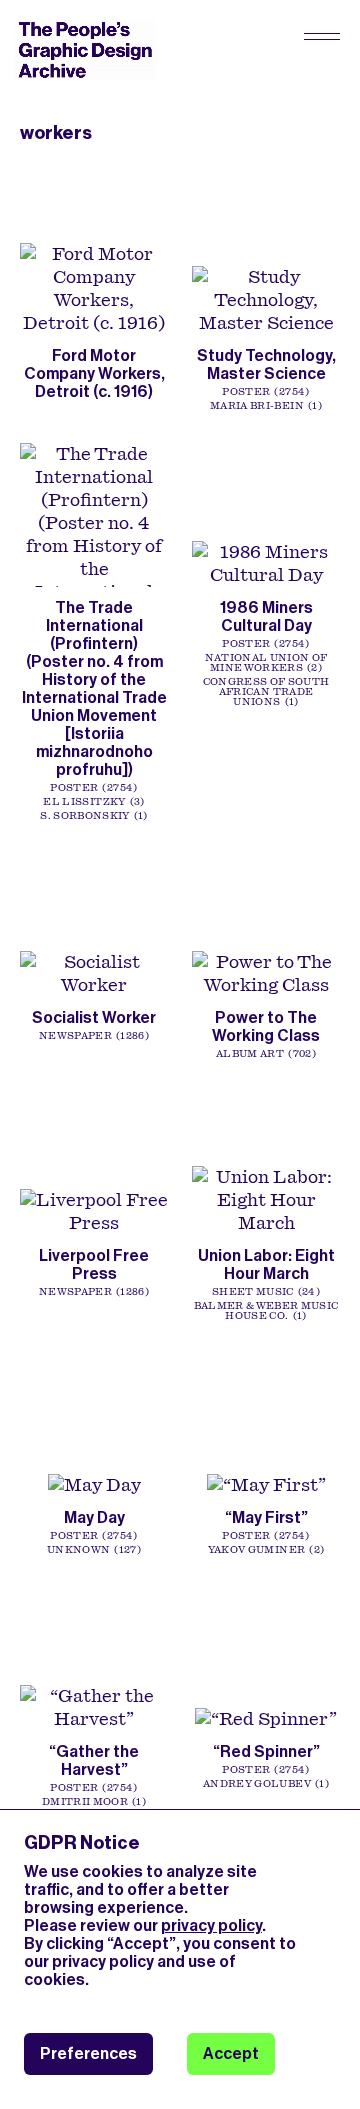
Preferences (88, 2053)
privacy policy (211, 1925)
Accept (231, 2053)
